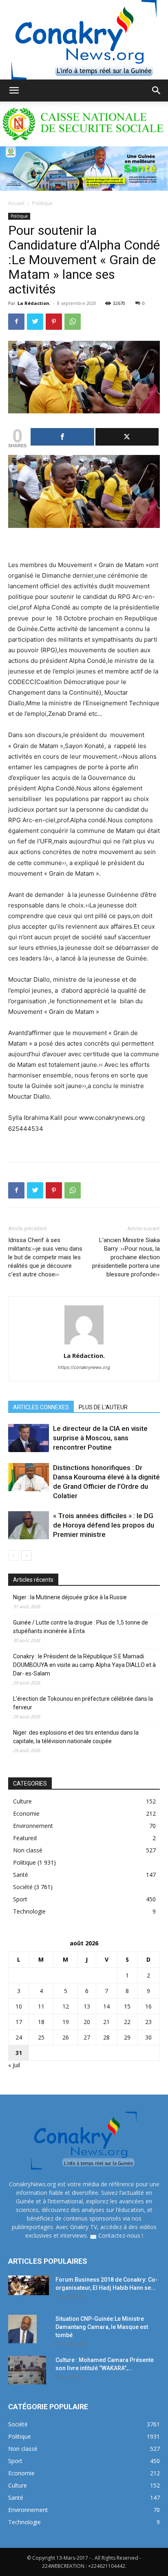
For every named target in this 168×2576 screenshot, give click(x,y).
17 (19, 2022)
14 (106, 2006)
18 (41, 2022)
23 (148, 2022)
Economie (26, 1813)
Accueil (16, 203)
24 (19, 2037)
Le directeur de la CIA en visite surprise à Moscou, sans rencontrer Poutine (100, 1438)
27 (87, 2037)
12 (66, 2006)
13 (87, 2006)
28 (106, 2037)
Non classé (28, 1850)
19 (66, 2022)
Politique (42, 203)
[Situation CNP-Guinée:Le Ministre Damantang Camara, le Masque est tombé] (22, 2329)
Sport (20, 1899)
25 (41, 2037)
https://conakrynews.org (84, 1367)
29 (127, 2037)
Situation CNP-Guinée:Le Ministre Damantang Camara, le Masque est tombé (102, 2327)
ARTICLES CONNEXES (41, 1407)
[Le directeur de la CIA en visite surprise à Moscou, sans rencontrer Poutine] (29, 1438)
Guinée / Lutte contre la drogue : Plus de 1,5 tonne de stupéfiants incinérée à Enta (81, 1627)
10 (19, 2006)
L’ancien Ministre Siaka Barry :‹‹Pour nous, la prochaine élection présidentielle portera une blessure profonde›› (126, 1257)
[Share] (62, 437)
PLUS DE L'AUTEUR (103, 1407)
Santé (21, 1875)
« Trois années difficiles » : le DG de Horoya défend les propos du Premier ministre (104, 1525)
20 (87, 2022)
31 (19, 2053)
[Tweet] (127, 437)
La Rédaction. (34, 303)
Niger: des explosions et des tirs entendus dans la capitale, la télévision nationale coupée (76, 1737)
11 (41, 2006)
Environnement (33, 1826)
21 (106, 2022)
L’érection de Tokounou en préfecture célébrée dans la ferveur (83, 1703)
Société (23, 1887)
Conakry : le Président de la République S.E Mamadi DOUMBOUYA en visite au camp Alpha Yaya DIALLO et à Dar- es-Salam (84, 1665)
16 (148, 2006)
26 (66, 2037)
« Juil (14, 2065)
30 (148, 2037)
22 (127, 2022)
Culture (22, 1801)
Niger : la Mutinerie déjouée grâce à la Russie (70, 1597)
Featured (25, 1838)
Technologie (29, 1911)
